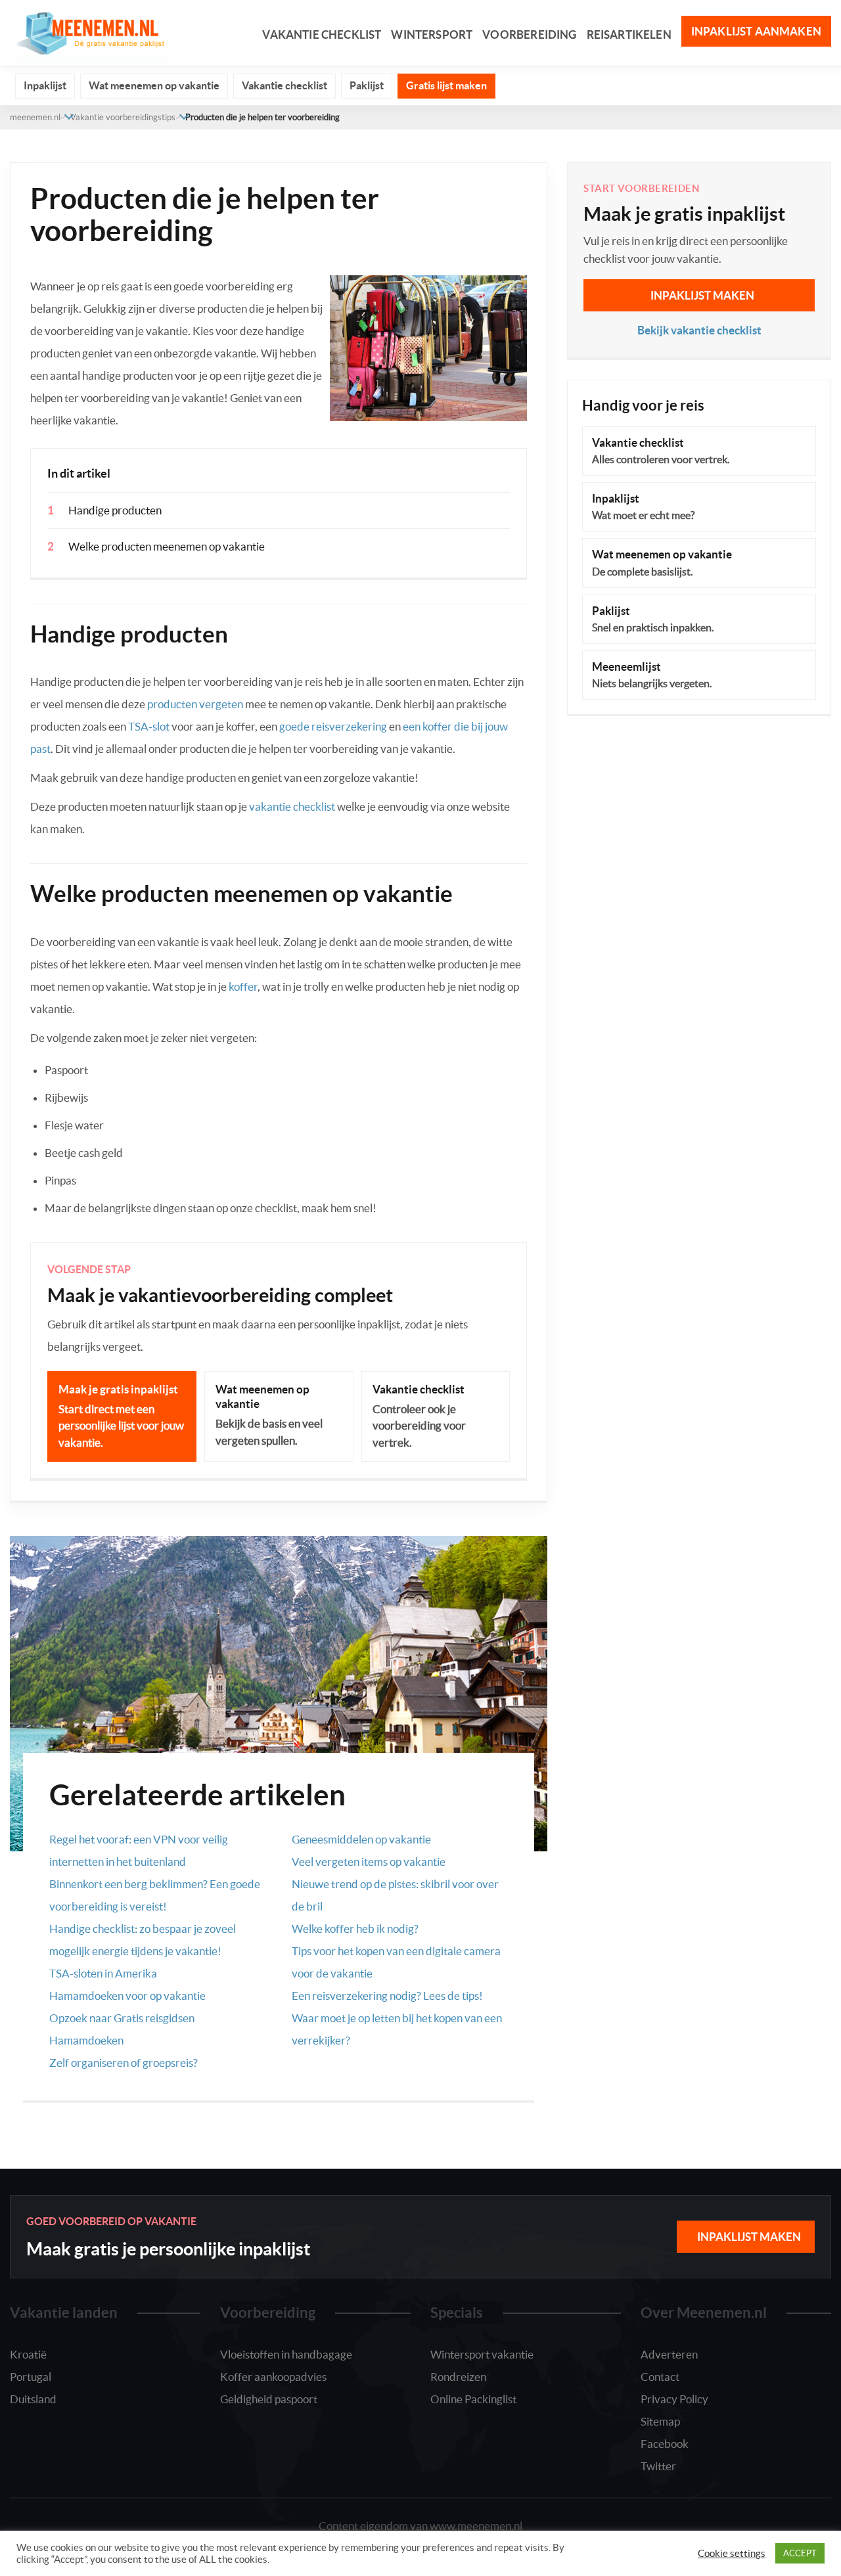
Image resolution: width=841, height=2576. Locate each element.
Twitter (658, 2466)
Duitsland (33, 2399)
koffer (243, 986)
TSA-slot (149, 726)
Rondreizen (458, 2377)
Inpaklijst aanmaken (756, 31)
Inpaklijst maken (702, 295)
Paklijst (367, 85)
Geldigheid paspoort (269, 2399)
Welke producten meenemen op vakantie (167, 546)
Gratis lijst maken (446, 85)
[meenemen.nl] (89, 32)
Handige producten (115, 510)
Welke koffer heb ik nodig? (355, 1929)
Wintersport (432, 34)
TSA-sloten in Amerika (103, 1973)
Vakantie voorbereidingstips (123, 117)
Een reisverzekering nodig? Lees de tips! (387, 1996)
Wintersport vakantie (482, 2354)
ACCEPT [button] (800, 2553)
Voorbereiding (529, 34)
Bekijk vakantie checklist (699, 330)
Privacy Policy (674, 2399)
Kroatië (28, 2354)
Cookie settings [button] (732, 2554)
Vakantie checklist (322, 34)
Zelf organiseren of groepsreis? (124, 2063)
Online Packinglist (473, 2399)
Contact (660, 2377)
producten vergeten (195, 704)
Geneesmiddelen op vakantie (361, 1839)
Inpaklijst (45, 85)
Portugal (31, 2377)
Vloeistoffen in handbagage (286, 2354)
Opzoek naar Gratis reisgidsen (122, 2018)
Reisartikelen (629, 34)
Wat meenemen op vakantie (154, 85)
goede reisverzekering (333, 726)
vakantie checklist (292, 806)
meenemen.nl (35, 117)
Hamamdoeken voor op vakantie (127, 1996)
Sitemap (660, 2421)
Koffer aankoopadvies (273, 2377)
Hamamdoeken (86, 2040)
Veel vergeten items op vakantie (369, 1862)
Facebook (665, 2444)
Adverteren (669, 2354)
